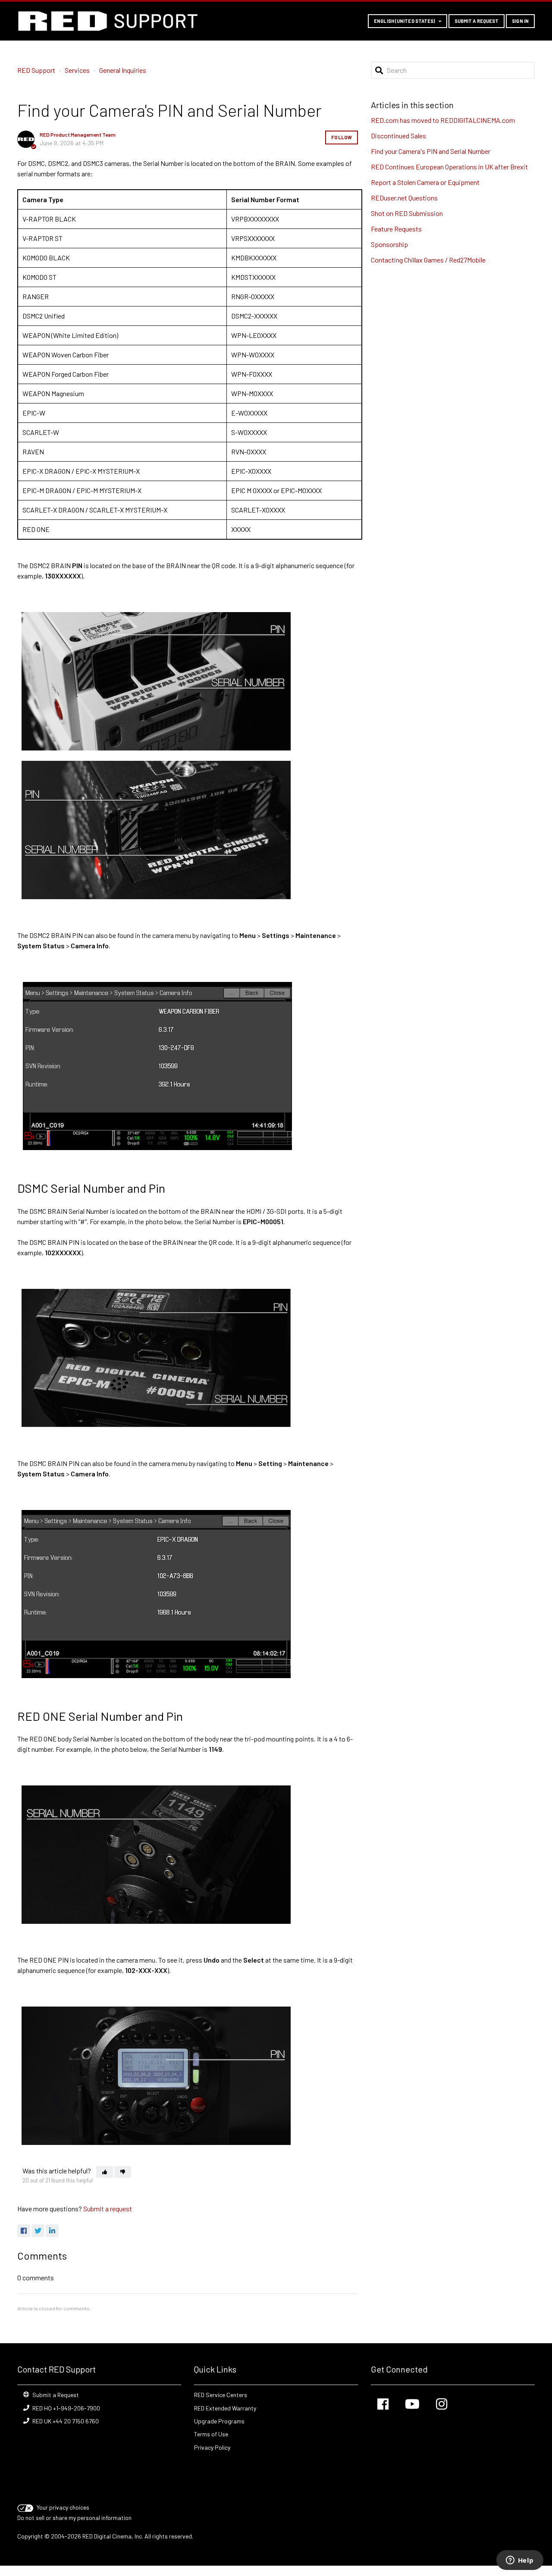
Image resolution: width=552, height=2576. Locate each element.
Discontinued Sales (398, 136)
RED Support (36, 70)
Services (77, 70)
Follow (342, 137)
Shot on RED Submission (407, 213)
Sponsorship (389, 244)
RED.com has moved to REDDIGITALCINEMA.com (443, 120)
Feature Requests (396, 229)
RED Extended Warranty (225, 2408)
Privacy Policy (212, 2447)
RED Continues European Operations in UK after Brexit (449, 167)
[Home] (108, 21)
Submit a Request (56, 2395)
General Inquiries (123, 70)
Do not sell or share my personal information (74, 2518)
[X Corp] (38, 2231)
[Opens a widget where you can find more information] (520, 2561)
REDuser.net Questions (404, 198)
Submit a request (477, 21)
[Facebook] (24, 2231)
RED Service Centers (221, 2395)
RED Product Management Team (78, 134)
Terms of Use (211, 2434)
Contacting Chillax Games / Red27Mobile (428, 260)
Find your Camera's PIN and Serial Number (431, 151)
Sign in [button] (520, 21)
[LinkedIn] (52, 2231)
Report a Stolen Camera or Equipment (425, 182)
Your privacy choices (63, 2507)
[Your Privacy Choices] (26, 2507)
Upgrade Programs (219, 2421)
